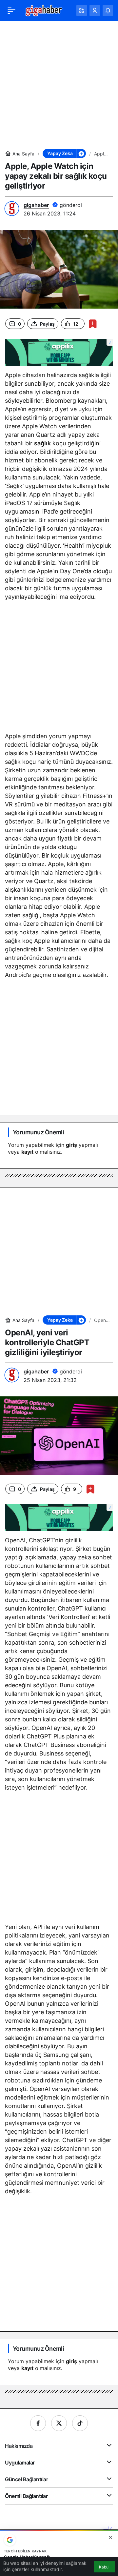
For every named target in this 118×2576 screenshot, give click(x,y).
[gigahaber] (44, 10)
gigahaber (36, 205)
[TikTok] (80, 2423)
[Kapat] (110, 2537)
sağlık (42, 443)
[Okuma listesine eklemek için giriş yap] (93, 324)
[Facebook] (38, 2423)
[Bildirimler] (108, 10)
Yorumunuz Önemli (38, 1132)
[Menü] (11, 10)
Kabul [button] (104, 2567)
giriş (71, 1145)
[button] (82, 10)
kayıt (27, 1152)
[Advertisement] (59, 85)
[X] (59, 2423)
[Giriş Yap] (95, 10)
